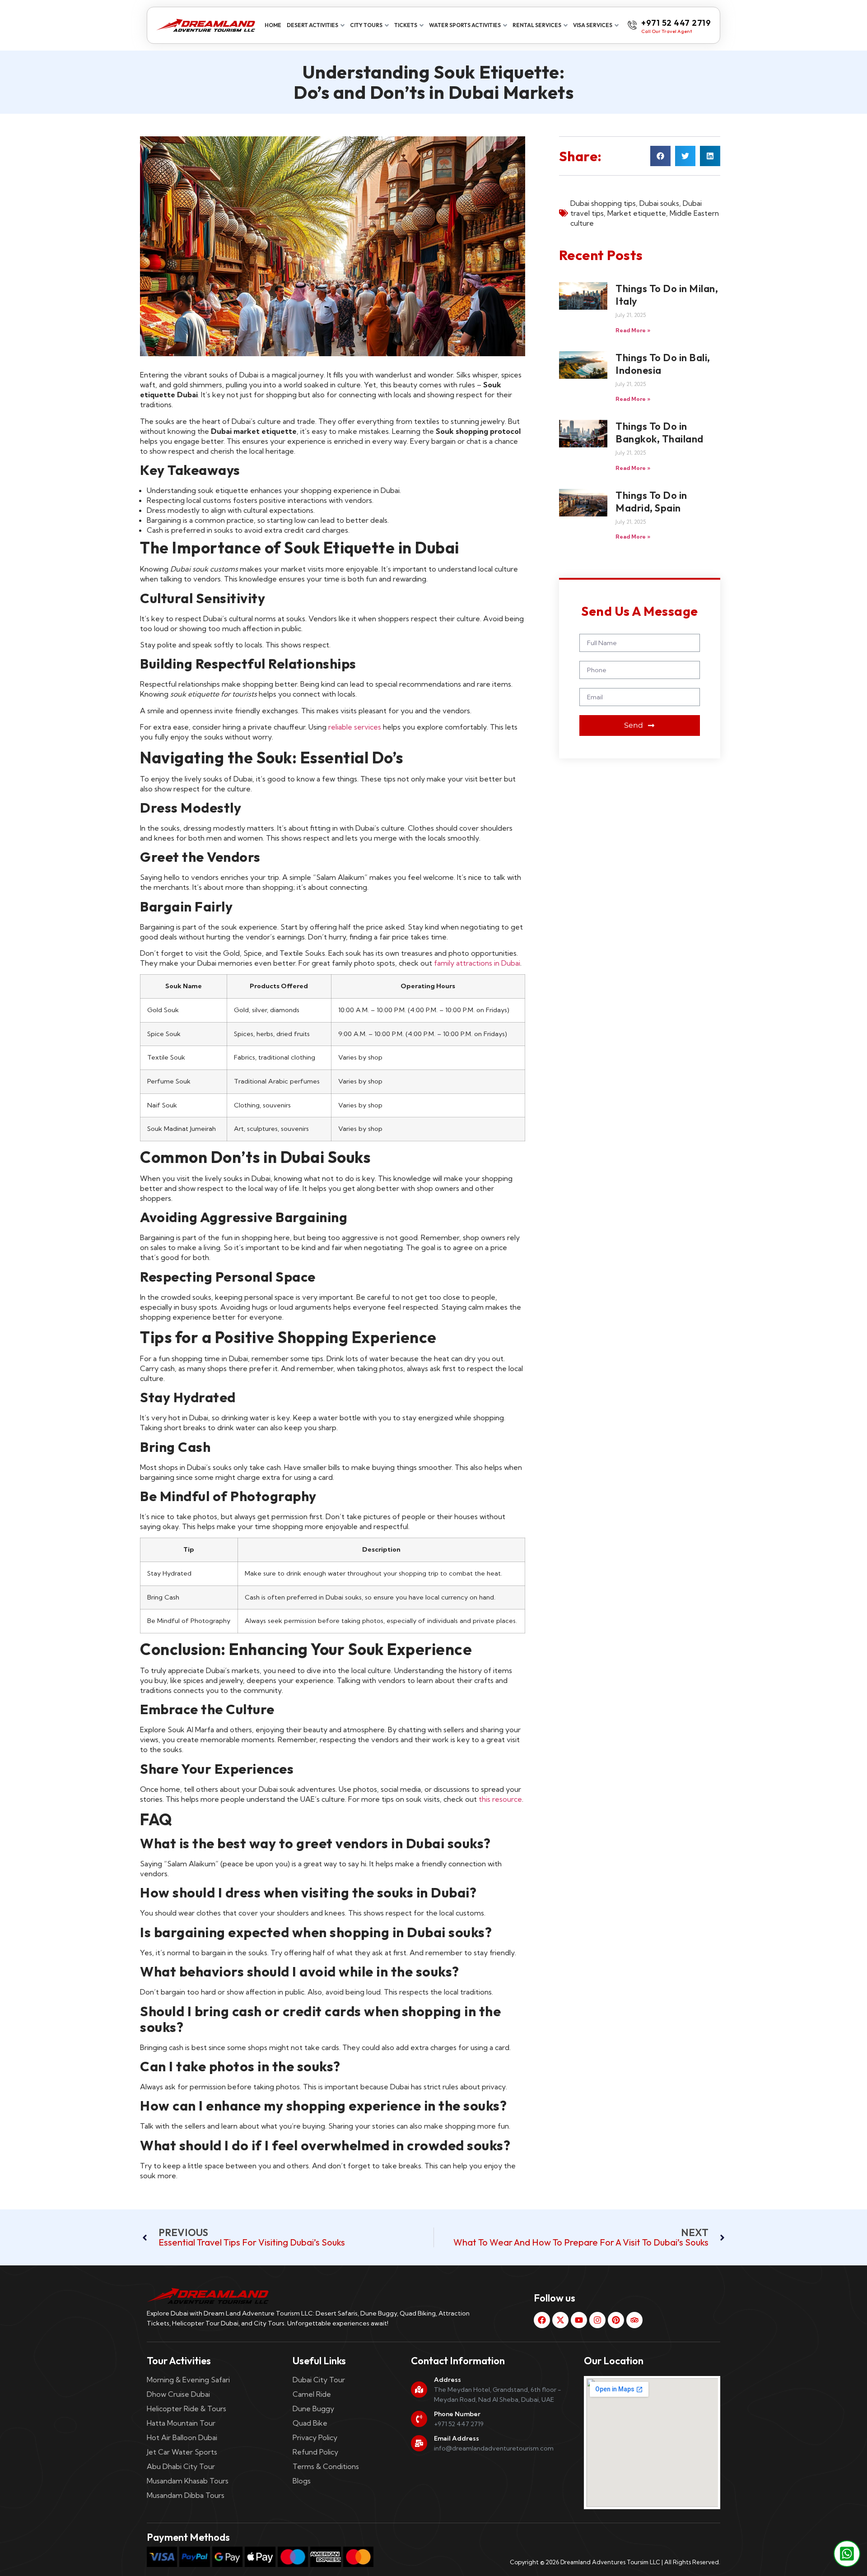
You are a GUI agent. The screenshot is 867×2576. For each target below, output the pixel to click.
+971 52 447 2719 (676, 23)
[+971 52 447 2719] (632, 25)
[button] (660, 156)
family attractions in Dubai (477, 963)
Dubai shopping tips (603, 203)
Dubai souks (659, 203)
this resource (500, 1799)
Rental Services (537, 25)
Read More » (633, 330)
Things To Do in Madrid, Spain (651, 502)
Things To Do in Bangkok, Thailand (660, 432)
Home (273, 25)
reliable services (355, 727)
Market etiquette (637, 213)
